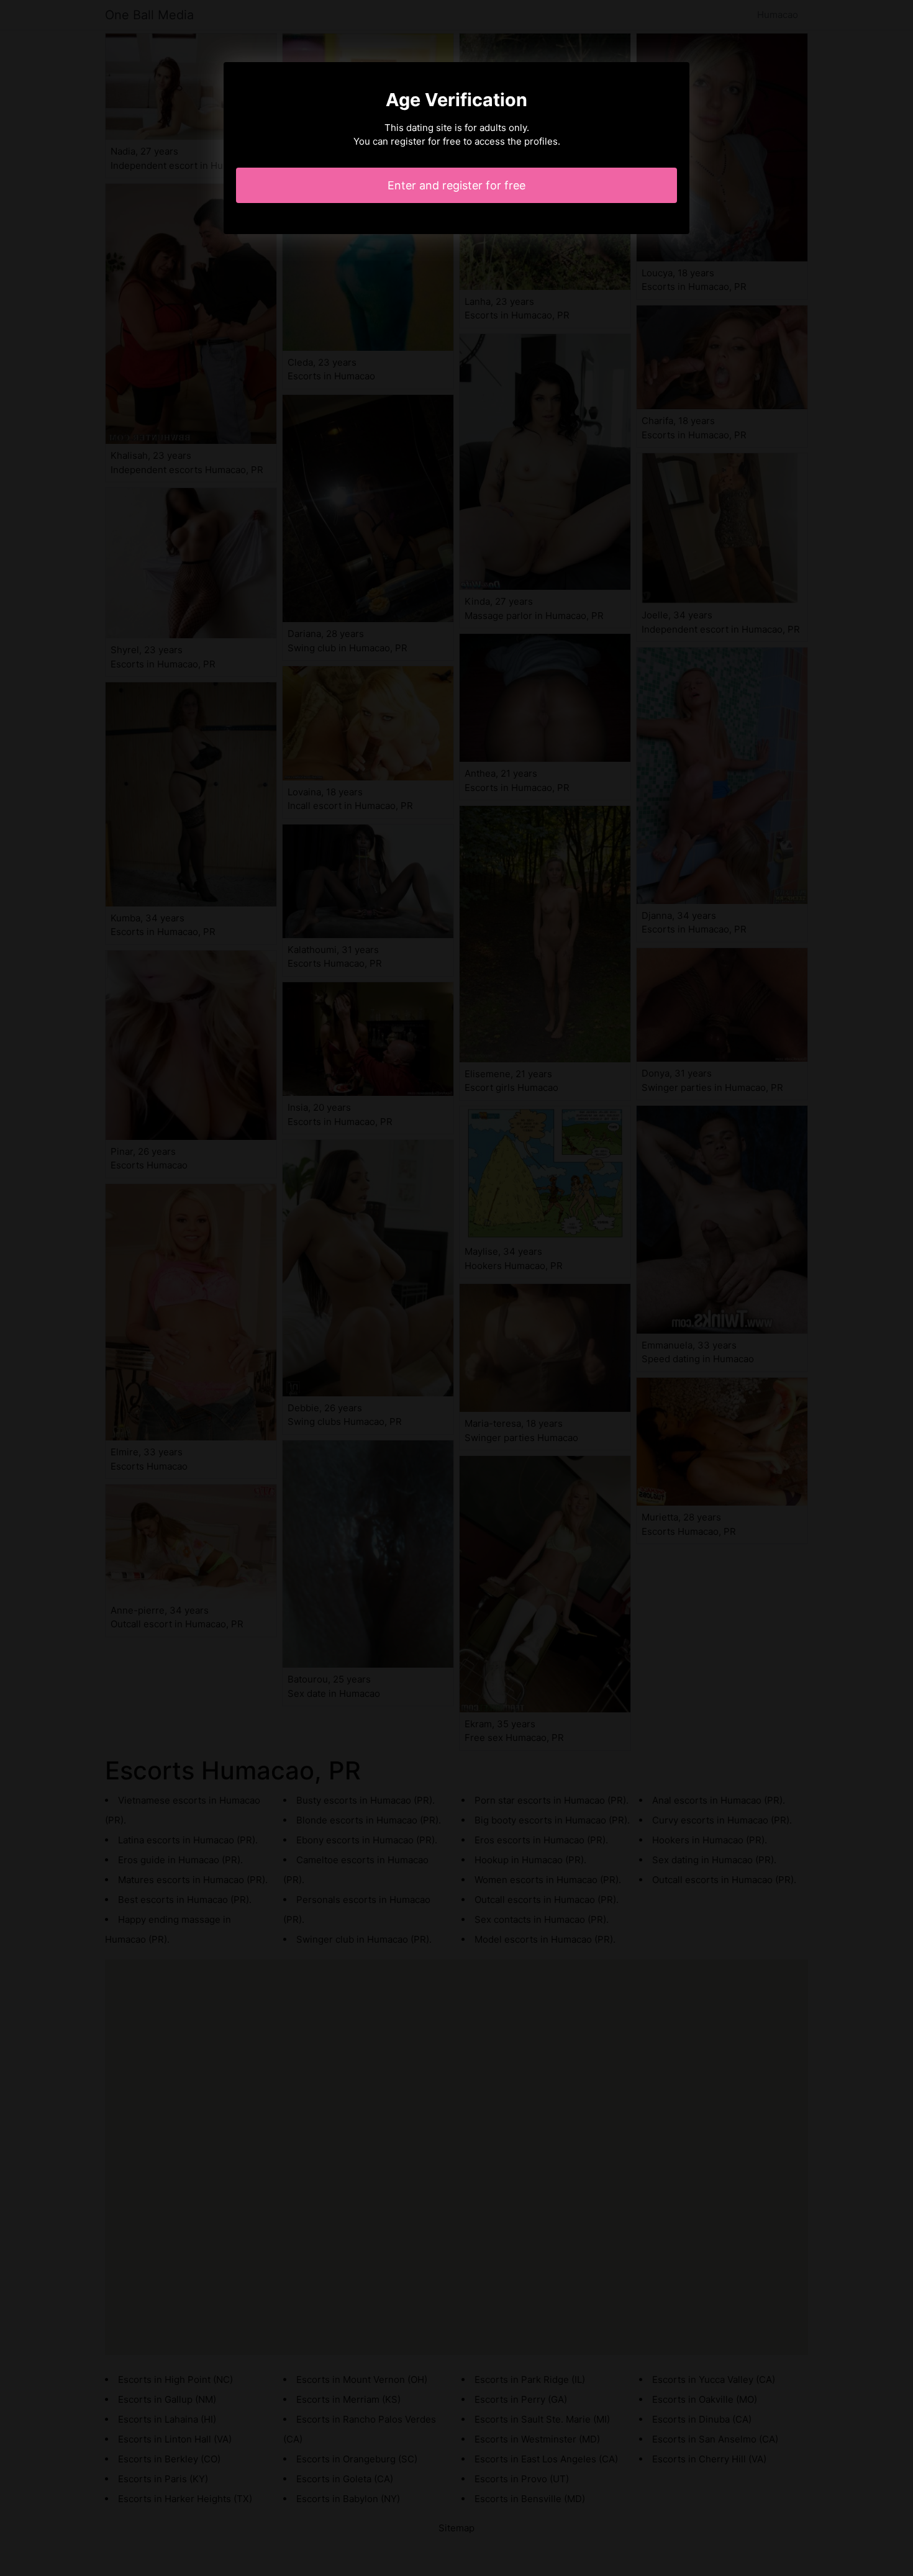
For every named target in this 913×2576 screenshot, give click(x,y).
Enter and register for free (457, 185)
